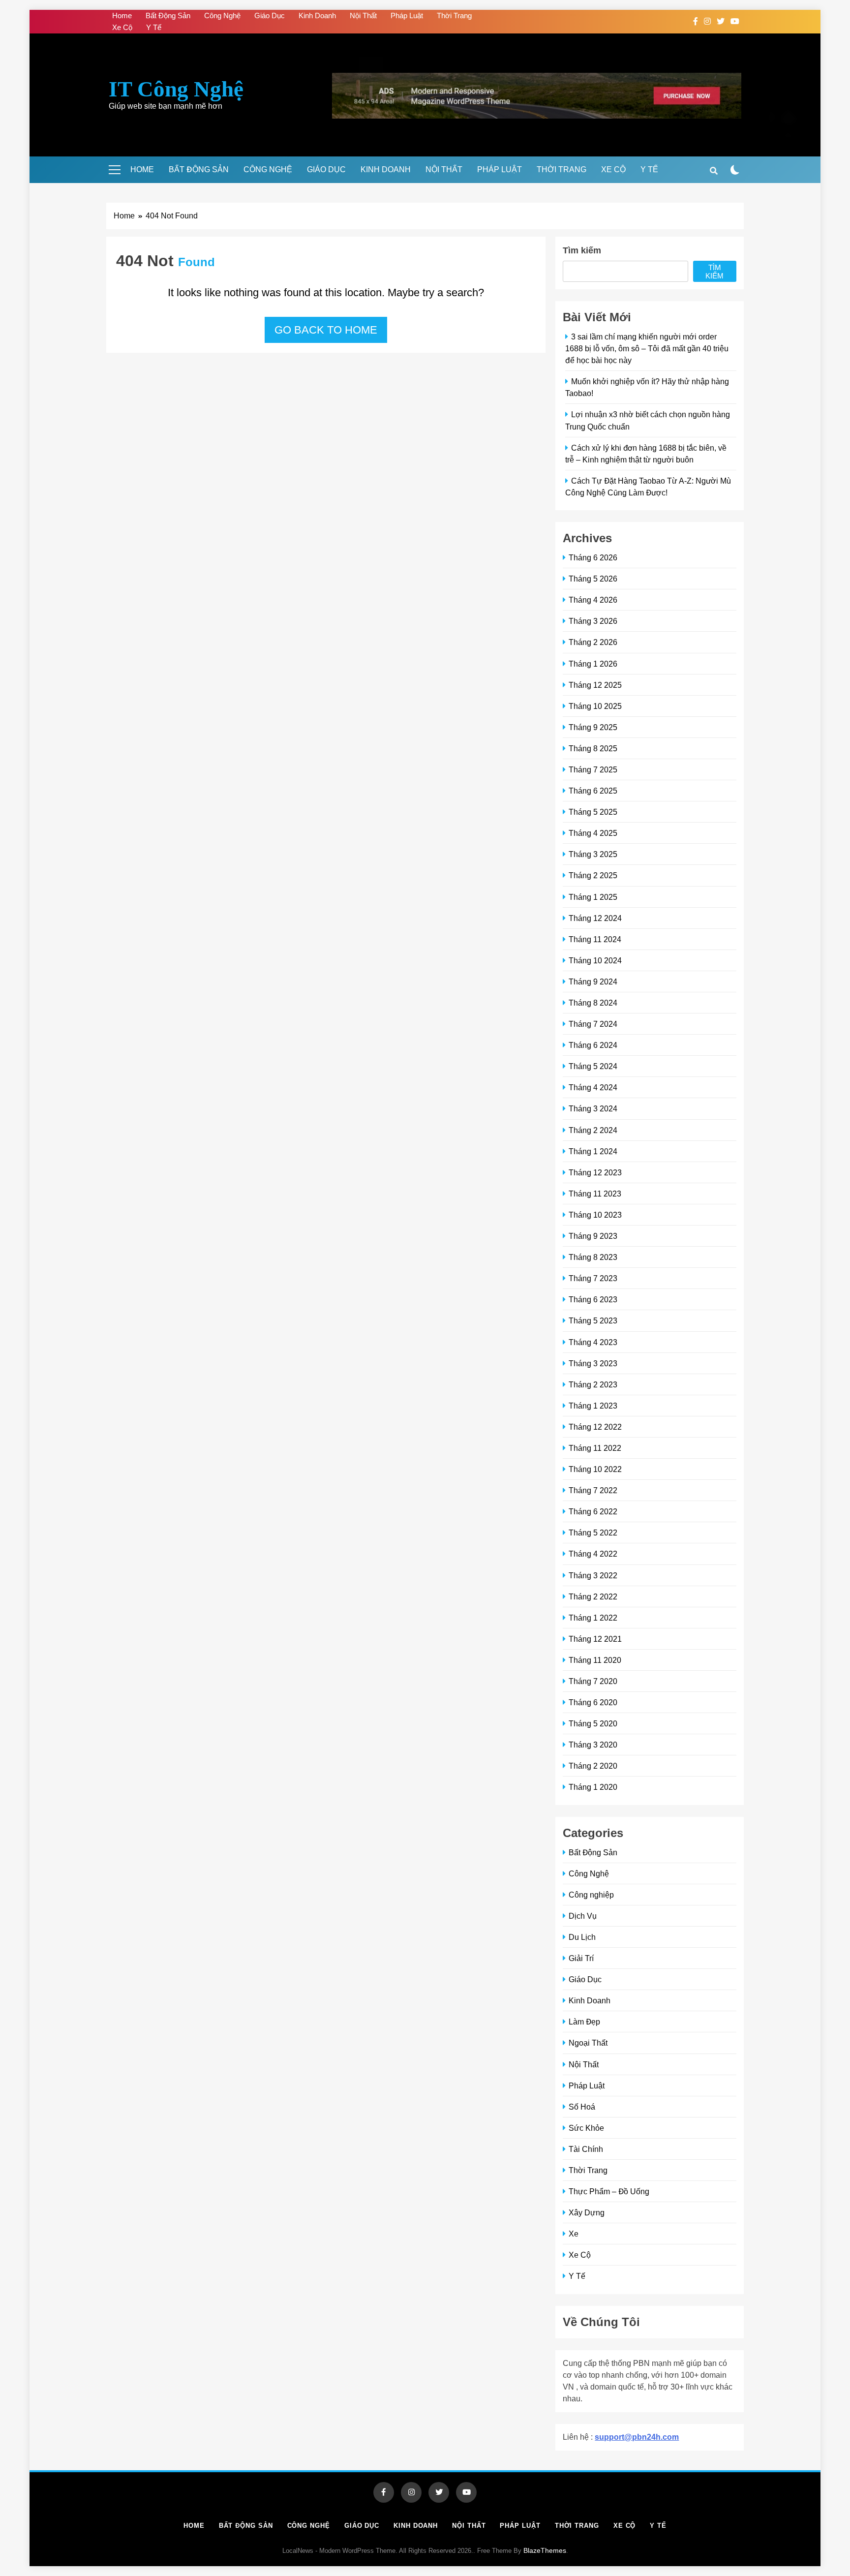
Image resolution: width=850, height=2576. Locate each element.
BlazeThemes (545, 2550)
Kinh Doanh (317, 15)
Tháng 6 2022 (593, 1511)
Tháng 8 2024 (593, 1003)
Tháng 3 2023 (593, 1363)
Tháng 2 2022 (593, 1596)
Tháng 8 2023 (593, 1257)
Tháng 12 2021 (595, 1639)
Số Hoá (582, 2107)
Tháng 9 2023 (593, 1236)
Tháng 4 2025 (593, 833)
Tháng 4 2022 (593, 1554)
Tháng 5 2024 (593, 1066)
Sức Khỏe (586, 2128)
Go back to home (326, 330)
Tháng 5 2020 (593, 1723)
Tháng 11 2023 (595, 1194)
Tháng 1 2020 (593, 1787)
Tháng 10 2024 (595, 960)
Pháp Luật (407, 15)
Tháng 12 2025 (595, 685)
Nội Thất (363, 15)
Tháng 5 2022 (593, 1533)
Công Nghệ (222, 15)
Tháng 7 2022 (593, 1490)
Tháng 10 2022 (595, 1469)
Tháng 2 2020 (593, 1766)
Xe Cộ (122, 27)
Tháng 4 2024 (593, 1087)
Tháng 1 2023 (593, 1406)
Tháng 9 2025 (593, 727)
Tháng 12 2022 (595, 1427)
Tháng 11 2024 (595, 939)
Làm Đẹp (584, 2022)
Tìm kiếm (582, 250)
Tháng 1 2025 (593, 897)
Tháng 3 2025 (593, 854)
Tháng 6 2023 (593, 1299)
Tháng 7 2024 (593, 1024)
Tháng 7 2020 (593, 1681)
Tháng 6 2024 (593, 1045)
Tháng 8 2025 (593, 748)
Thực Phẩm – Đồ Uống (609, 2191)
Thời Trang (454, 15)
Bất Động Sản (168, 15)
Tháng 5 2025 (593, 812)
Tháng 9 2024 (593, 981)
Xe (574, 2234)
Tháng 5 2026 (593, 579)
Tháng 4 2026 (593, 600)
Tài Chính (586, 2149)
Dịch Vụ (583, 1916)
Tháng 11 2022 (595, 1448)
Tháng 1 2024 (593, 1151)
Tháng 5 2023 (593, 1320)
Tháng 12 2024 (595, 918)
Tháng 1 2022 (593, 1618)
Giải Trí (581, 1958)
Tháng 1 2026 (593, 664)
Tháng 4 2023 (593, 1342)
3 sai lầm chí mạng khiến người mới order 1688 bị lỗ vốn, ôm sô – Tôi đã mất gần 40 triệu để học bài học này (647, 348)
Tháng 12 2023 (595, 1172)
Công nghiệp (591, 1895)
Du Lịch (582, 1937)
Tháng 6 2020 (593, 1702)
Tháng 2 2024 (593, 1130)
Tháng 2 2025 (593, 875)
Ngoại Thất (588, 2043)
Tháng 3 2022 (593, 1575)
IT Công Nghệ (176, 89)
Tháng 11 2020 (595, 1660)
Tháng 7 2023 (593, 1278)
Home (122, 15)
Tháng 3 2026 (593, 621)
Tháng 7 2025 (593, 769)
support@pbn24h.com (637, 2437)
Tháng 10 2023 (595, 1215)
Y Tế (154, 27)
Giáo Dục (270, 15)
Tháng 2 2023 (593, 1384)
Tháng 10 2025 (595, 706)
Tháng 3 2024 (593, 1108)
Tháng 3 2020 (593, 1745)
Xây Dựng (587, 2212)
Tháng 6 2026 (593, 557)
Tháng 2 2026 (593, 642)
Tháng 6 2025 (593, 791)
